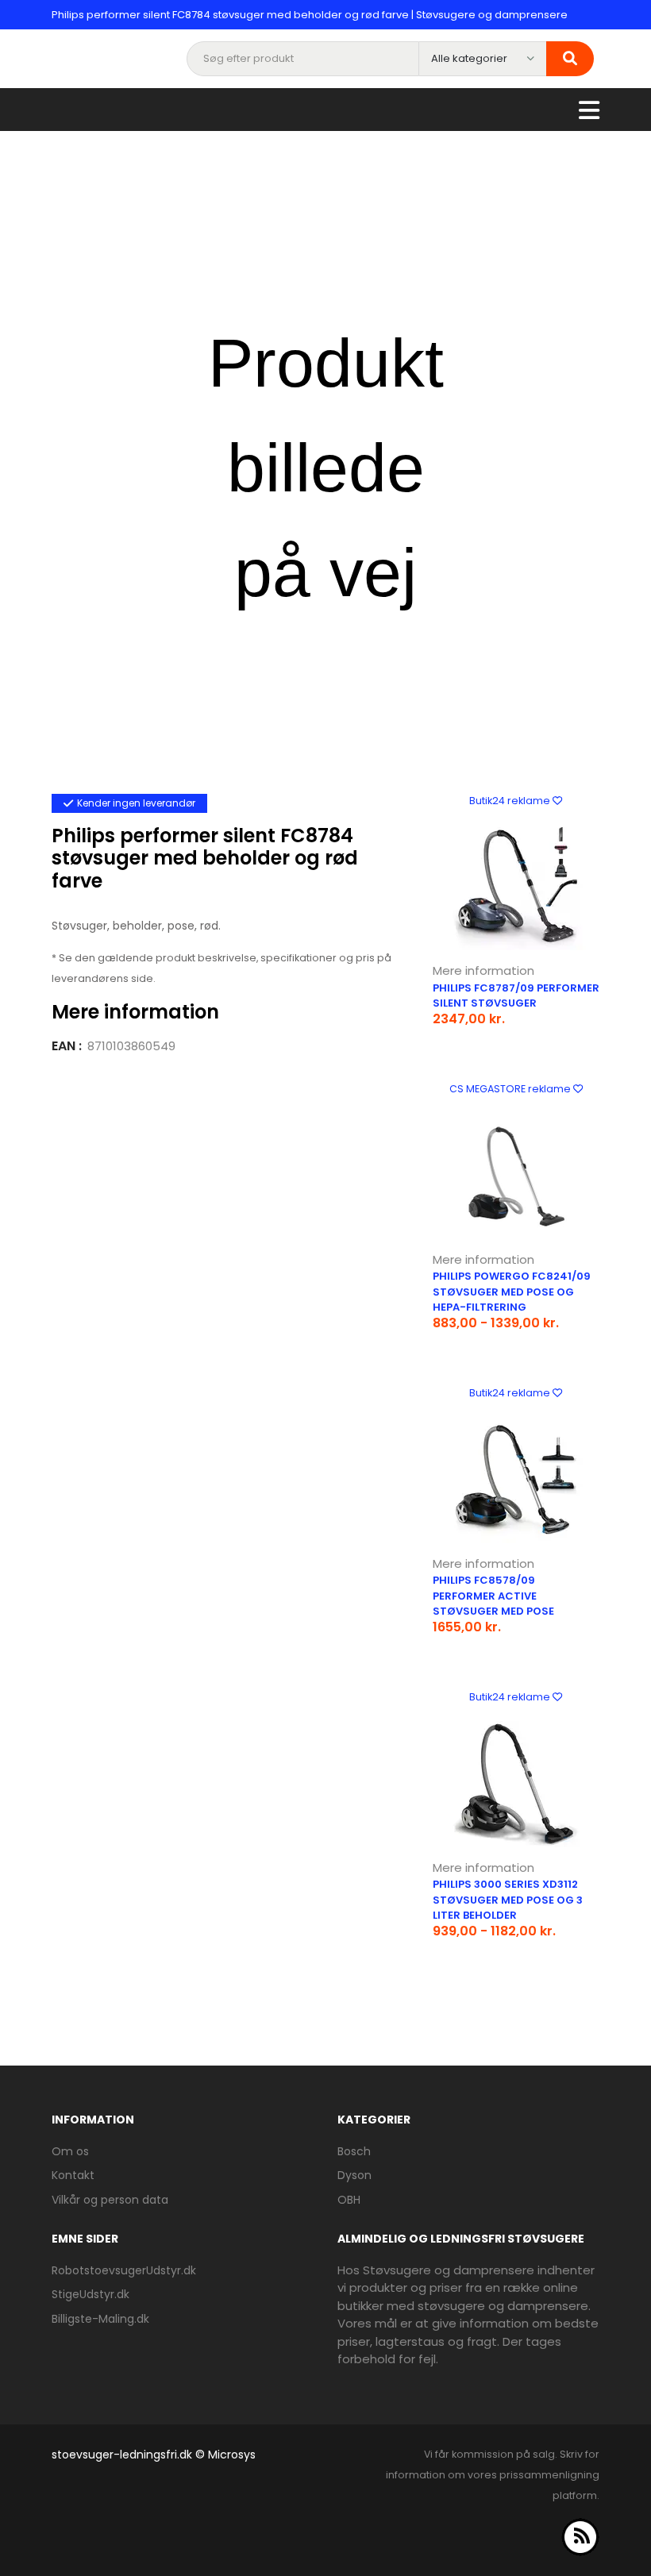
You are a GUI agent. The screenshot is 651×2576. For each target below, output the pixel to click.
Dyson (354, 2175)
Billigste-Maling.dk (100, 2319)
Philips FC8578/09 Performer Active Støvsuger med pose (493, 1596)
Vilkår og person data (110, 2200)
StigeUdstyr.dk (91, 2294)
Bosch (354, 2151)
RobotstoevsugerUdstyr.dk (124, 2270)
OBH (349, 2200)
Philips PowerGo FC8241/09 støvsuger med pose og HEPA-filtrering (512, 1292)
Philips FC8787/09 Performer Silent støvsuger (516, 996)
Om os (70, 2151)
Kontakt (73, 2175)
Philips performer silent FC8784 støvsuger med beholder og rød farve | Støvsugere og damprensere (310, 15)
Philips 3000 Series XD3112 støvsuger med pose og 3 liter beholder (508, 1900)
